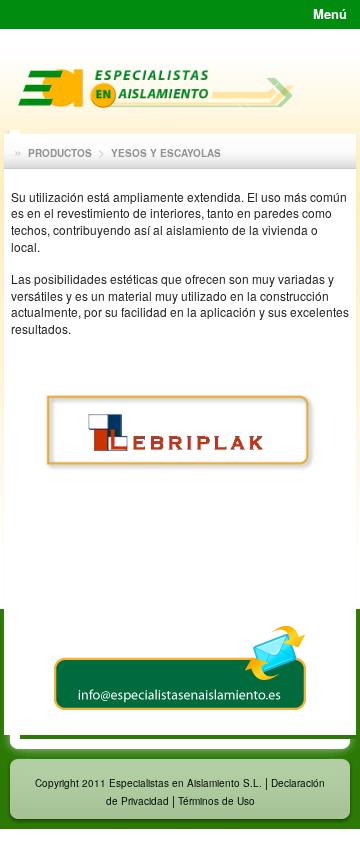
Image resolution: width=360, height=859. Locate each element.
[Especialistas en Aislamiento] (156, 102)
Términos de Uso (216, 801)
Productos (60, 153)
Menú (330, 13)
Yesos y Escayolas (166, 153)
